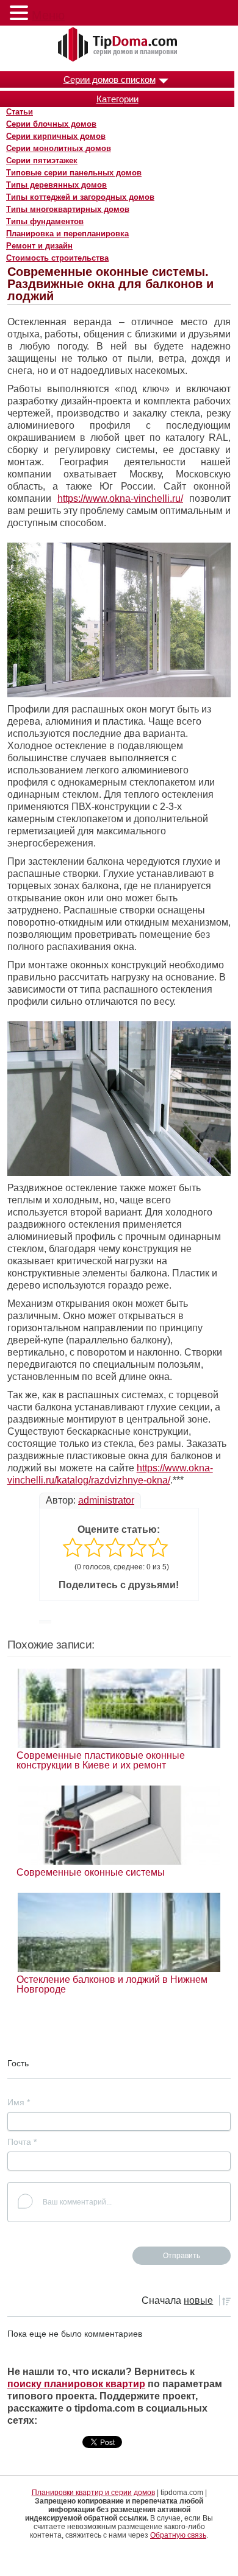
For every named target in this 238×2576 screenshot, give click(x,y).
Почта (22, 2142)
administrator (106, 1500)
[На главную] (119, 45)
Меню (48, 15)
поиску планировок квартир (76, 2384)
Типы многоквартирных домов (68, 209)
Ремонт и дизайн (39, 246)
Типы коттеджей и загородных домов (80, 197)
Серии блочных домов (51, 124)
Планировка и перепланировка (67, 234)
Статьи (20, 112)
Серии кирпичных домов (56, 136)
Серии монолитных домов (59, 148)
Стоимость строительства (57, 258)
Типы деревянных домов (56, 185)
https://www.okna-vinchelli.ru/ (120, 498)
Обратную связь (178, 2535)
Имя (19, 2102)
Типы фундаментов (45, 221)
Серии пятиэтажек (42, 160)
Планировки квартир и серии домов (93, 2493)
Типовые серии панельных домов (74, 173)
